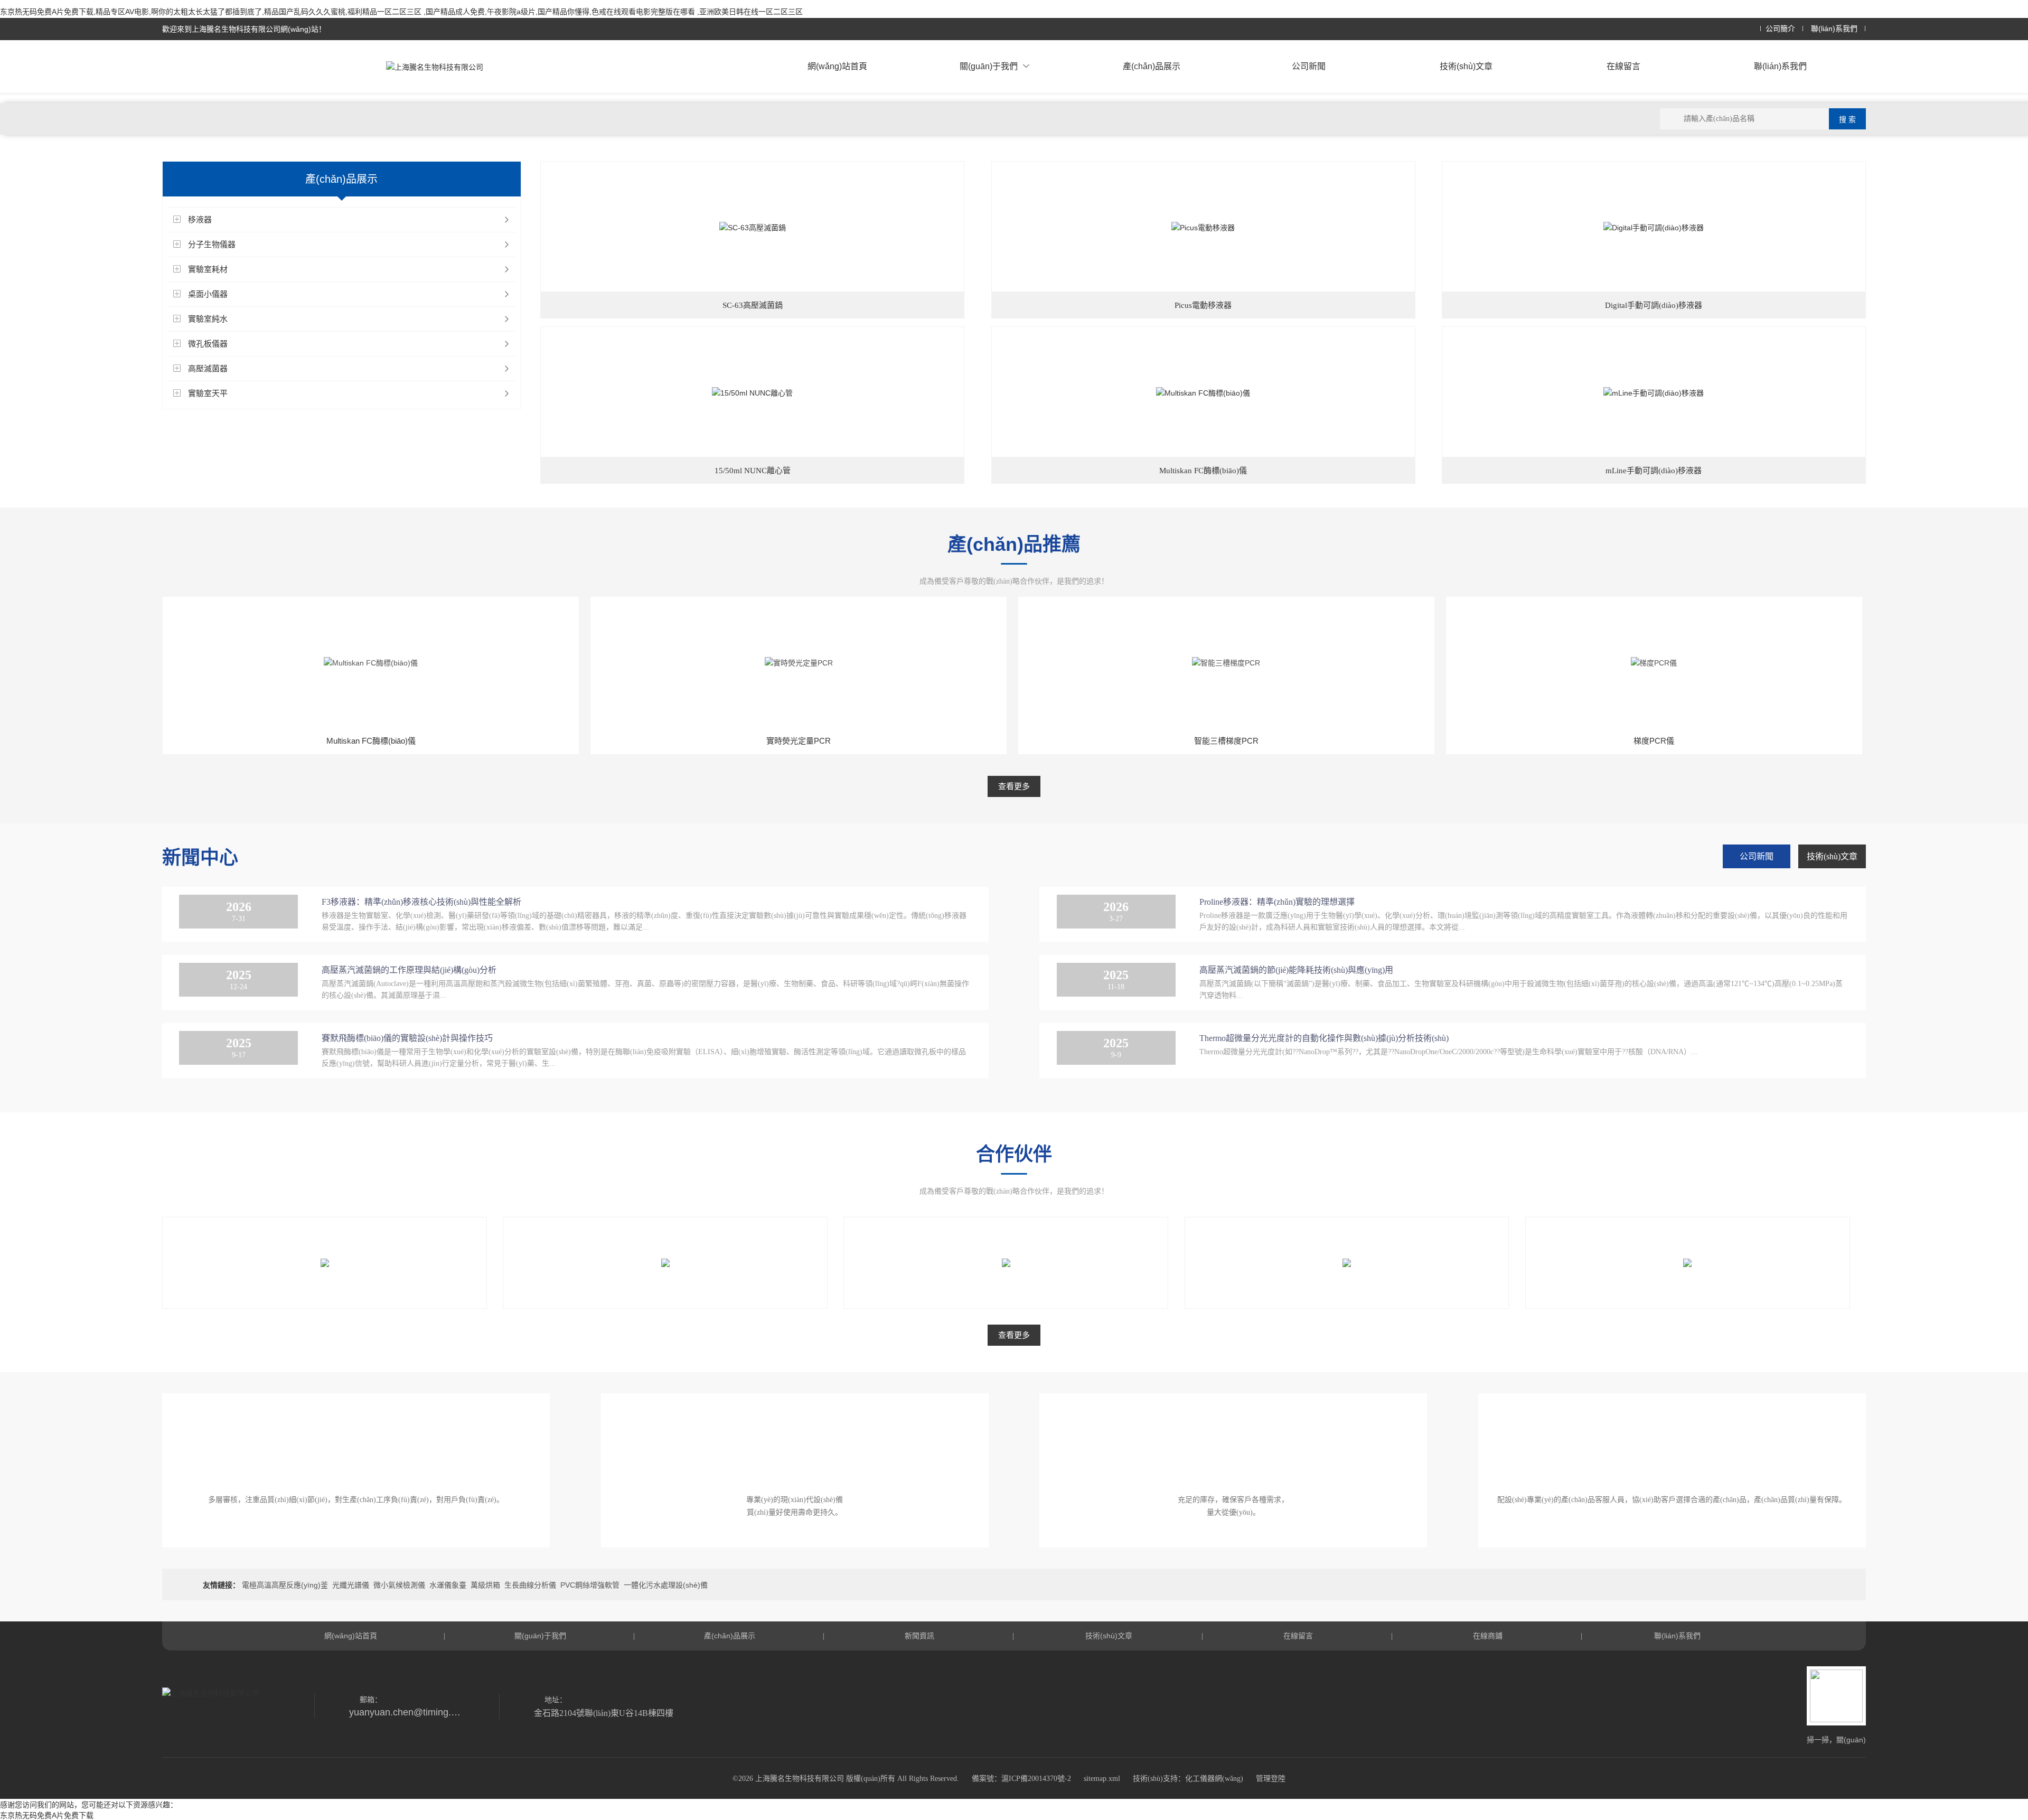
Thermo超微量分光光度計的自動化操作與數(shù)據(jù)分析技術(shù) (1324, 1038)
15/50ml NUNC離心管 (753, 471)
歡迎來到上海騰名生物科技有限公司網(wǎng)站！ (244, 29)
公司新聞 (1309, 66)
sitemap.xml (1102, 1779)
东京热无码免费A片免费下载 (47, 1815)
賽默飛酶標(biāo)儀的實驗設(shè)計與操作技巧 (407, 1038)
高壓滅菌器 (208, 368)
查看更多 (1014, 786)
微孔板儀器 (208, 344)
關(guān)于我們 (989, 66)
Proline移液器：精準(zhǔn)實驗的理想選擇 (1277, 902)
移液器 (200, 219)
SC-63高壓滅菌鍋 (753, 305)
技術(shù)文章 (1466, 66)
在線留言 (1623, 66)
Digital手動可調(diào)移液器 (1654, 305)
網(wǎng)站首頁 (837, 66)
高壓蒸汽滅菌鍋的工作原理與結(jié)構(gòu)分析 (409, 970)
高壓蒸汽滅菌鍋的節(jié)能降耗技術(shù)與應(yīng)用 (1296, 970)
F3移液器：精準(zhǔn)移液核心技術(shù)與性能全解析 (421, 902)
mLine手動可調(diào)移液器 (1654, 471)
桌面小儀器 (208, 294)
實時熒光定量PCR (799, 741)
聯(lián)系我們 (1834, 29)
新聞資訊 (919, 1636)
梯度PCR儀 (1654, 741)
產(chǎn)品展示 (1152, 66)
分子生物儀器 (212, 244)
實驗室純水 (208, 319)
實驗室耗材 (208, 269)
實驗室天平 (208, 393)
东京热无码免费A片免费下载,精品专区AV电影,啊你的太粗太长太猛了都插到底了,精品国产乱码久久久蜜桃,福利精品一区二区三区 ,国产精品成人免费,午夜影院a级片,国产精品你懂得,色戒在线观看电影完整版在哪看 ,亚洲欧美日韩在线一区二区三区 (401, 12)
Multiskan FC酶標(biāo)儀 (1203, 471)
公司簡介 (1780, 29)
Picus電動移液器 (1203, 305)
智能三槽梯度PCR (1226, 741)
